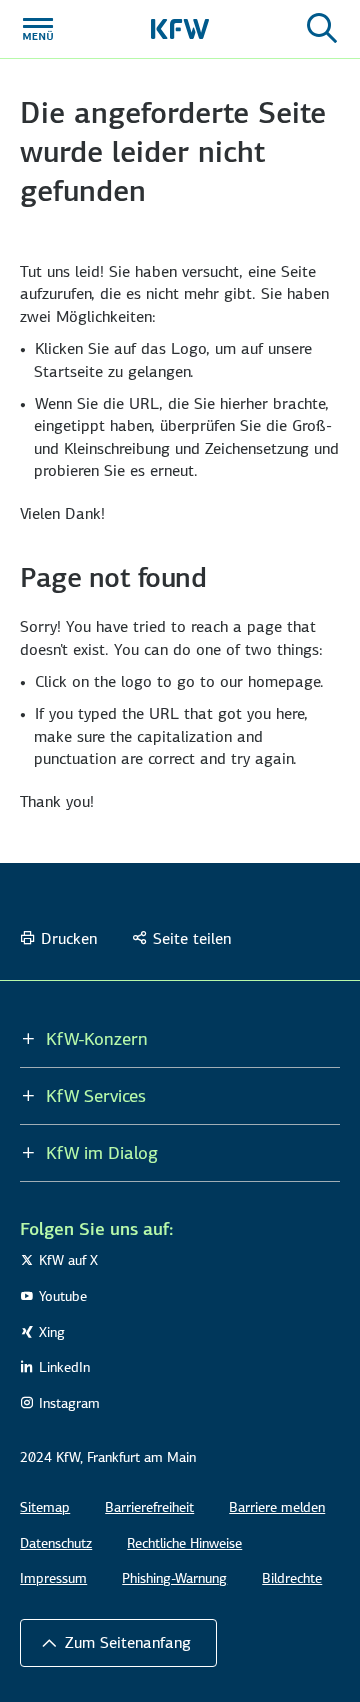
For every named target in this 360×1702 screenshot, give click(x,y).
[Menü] (38, 29)
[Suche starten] (322, 29)
